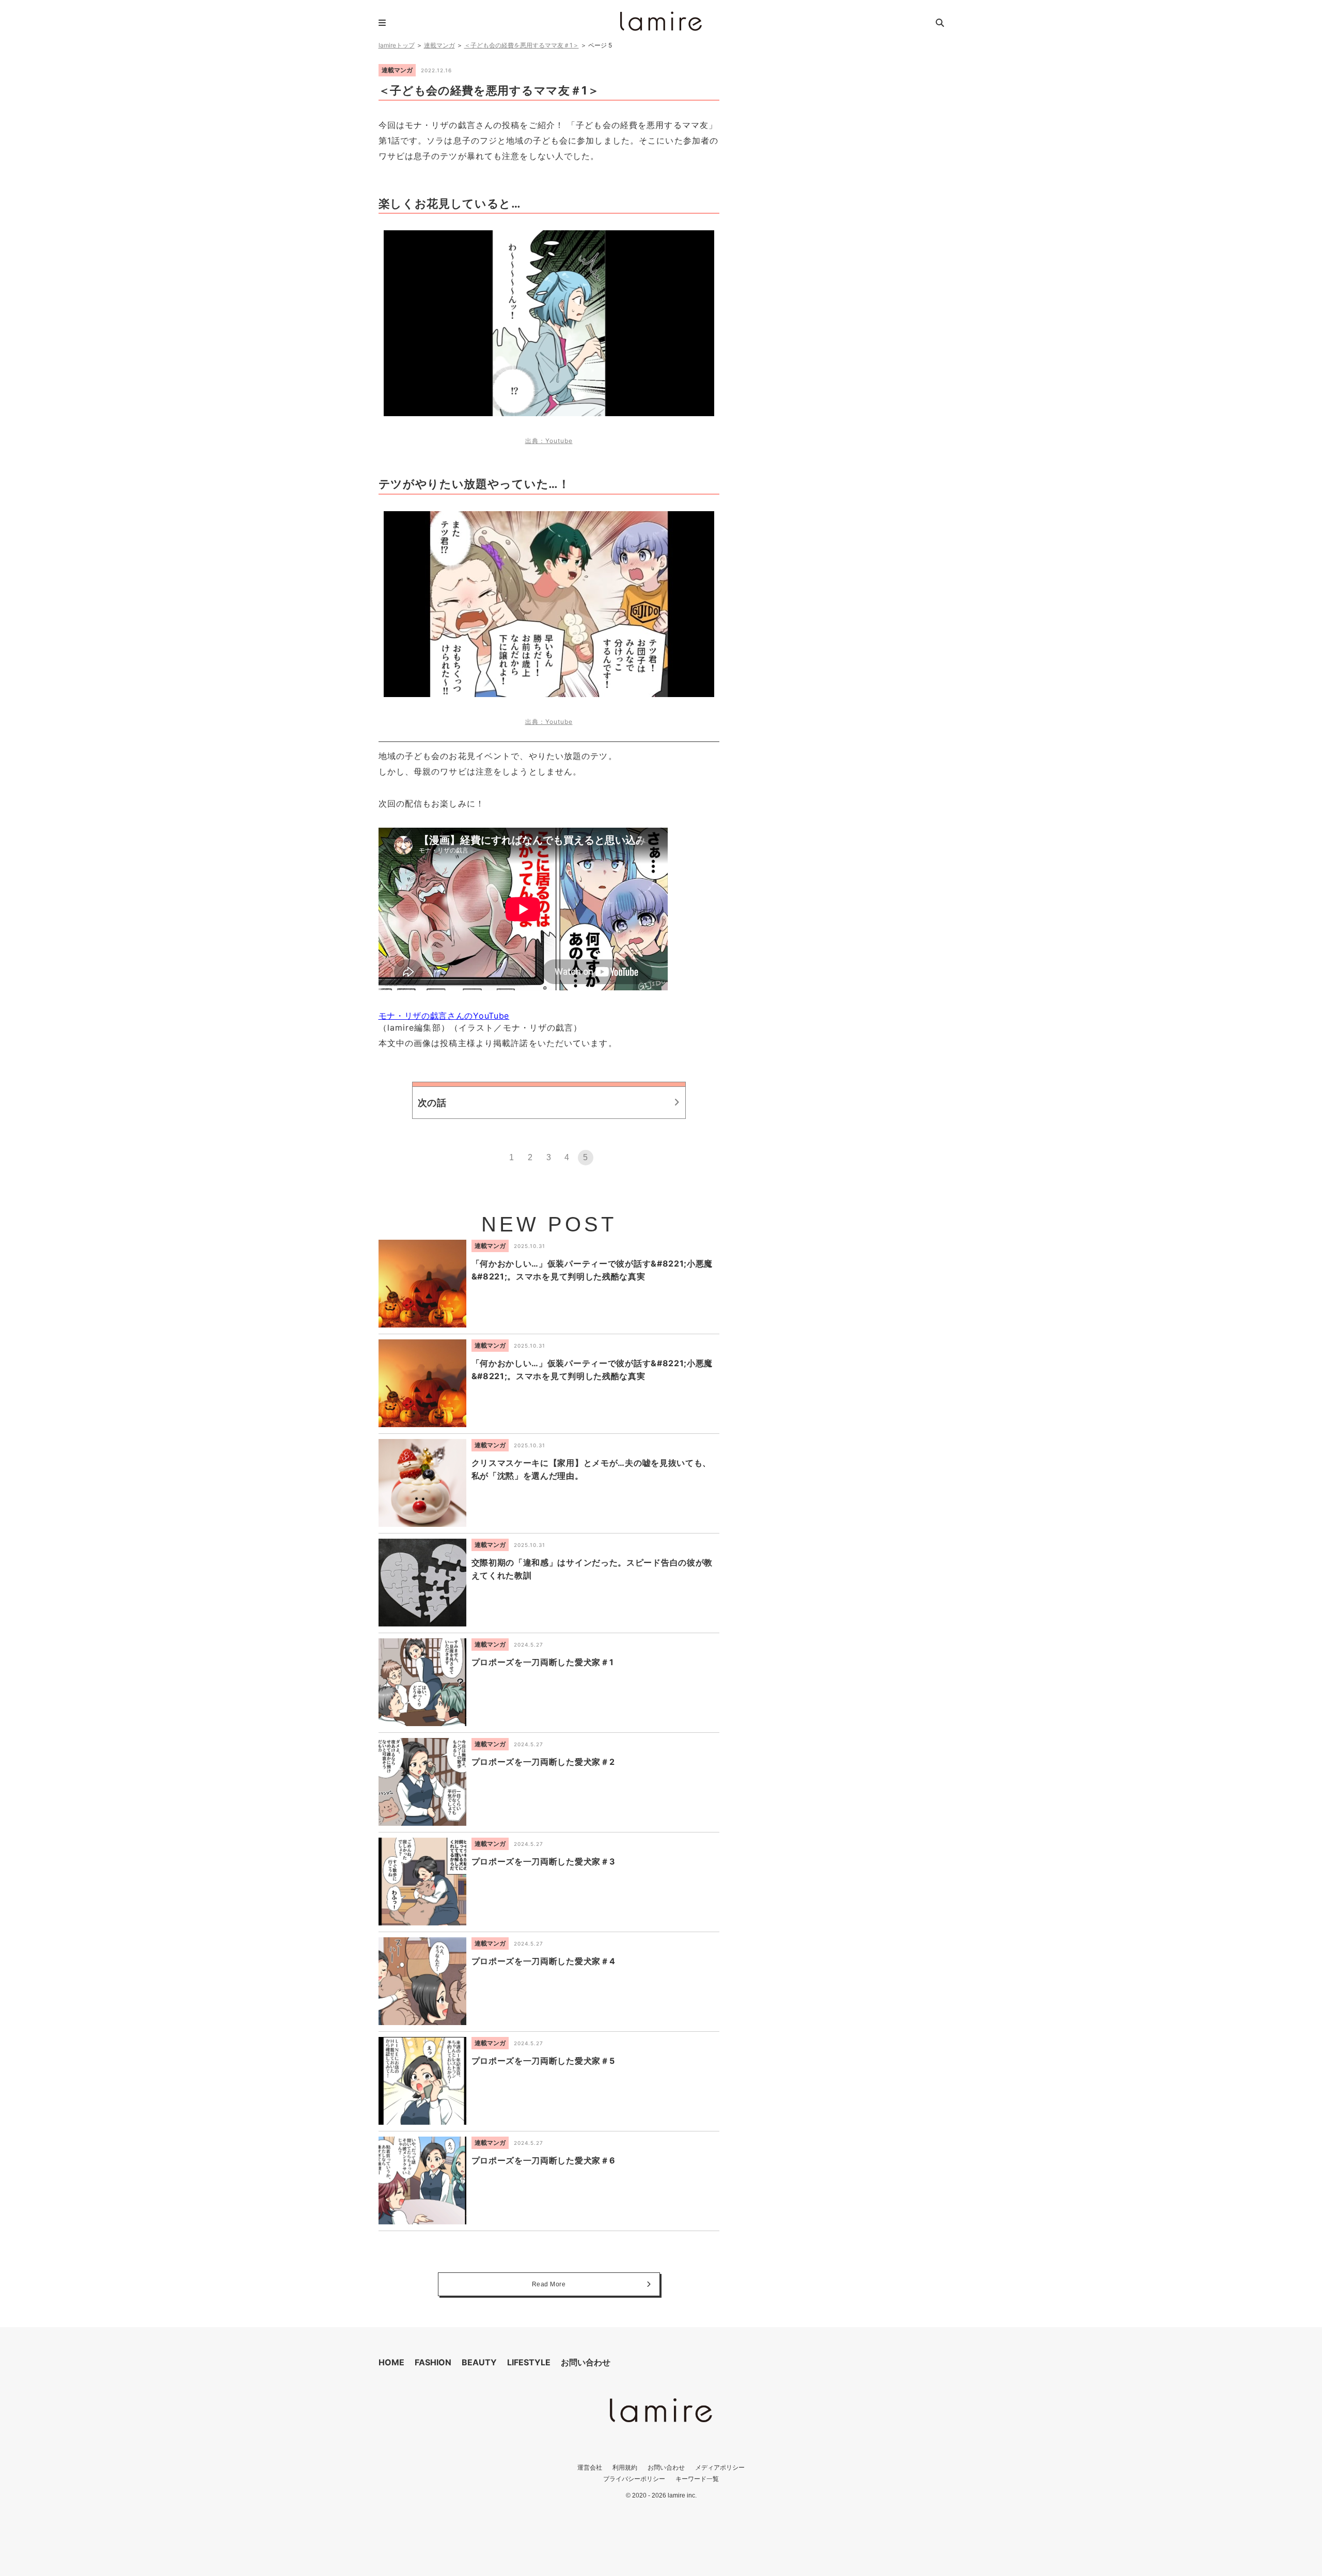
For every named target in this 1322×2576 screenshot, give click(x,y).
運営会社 (590, 2467)
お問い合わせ (586, 2362)
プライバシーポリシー (634, 2479)
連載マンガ (439, 45)
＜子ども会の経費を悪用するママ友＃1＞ (522, 45)
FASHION (433, 2362)
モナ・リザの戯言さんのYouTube (444, 1016)
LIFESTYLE (529, 2362)
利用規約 (625, 2467)
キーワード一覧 (697, 2479)
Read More (549, 2284)
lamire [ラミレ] (661, 21)
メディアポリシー (720, 2467)
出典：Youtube (549, 441)
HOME (391, 2362)
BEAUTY (479, 2362)
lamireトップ (397, 45)
